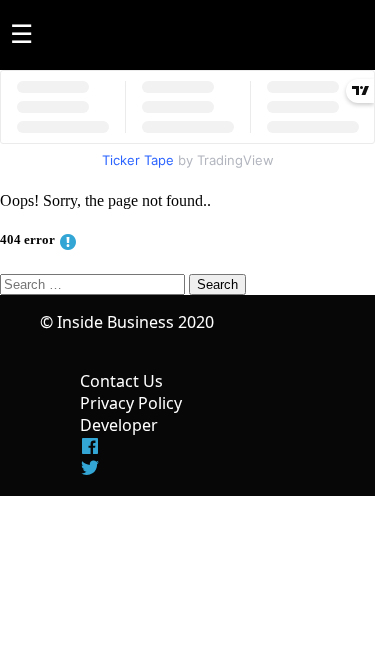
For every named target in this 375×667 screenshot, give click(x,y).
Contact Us (121, 381)
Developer (119, 425)
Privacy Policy (131, 403)
